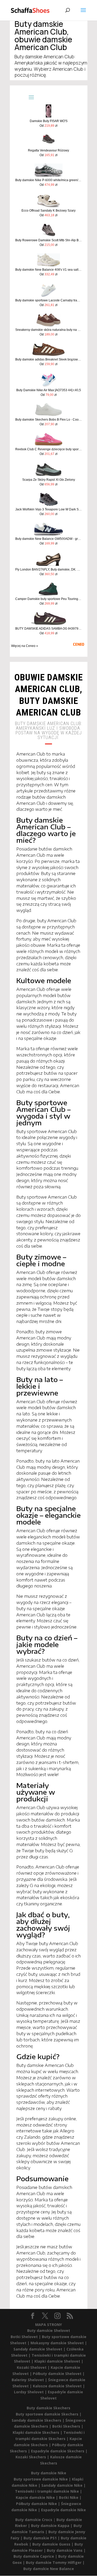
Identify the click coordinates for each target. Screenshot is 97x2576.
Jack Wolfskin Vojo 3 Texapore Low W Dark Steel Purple (48, 509)
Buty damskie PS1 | (42, 2538)
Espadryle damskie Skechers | (59, 2451)
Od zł (48, 126)
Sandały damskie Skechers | (39, 2420)
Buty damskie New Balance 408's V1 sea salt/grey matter (48, 270)
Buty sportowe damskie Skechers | (49, 2414)
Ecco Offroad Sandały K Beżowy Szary (48, 211)
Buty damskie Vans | (66, 2550)
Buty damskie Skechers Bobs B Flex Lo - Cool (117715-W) (48, 420)
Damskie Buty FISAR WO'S (49, 121)
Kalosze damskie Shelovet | (59, 2386)
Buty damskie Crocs (34, 2520)
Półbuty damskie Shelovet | (59, 2374)
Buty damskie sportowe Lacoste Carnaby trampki (48, 300)
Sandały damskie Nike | (64, 2485)
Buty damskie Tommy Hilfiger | (55, 2562)
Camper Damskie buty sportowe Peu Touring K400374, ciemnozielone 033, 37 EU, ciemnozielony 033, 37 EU (48, 599)
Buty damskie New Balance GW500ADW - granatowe (48, 539)
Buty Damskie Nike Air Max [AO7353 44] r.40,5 (49, 390)
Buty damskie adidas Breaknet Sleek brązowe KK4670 (48, 359)
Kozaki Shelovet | (34, 2367)
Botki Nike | (70, 2497)
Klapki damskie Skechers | (38, 2432)
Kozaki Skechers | (33, 2457)
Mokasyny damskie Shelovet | (59, 2343)
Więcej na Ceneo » (25, 646)
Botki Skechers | (68, 2426)
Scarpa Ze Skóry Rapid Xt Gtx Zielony (49, 480)
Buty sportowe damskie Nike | (43, 2479)
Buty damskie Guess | (53, 2544)
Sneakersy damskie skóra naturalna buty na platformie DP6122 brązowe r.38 (48, 330)
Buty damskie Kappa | (52, 2526)
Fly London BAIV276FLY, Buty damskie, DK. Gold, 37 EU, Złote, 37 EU (48, 569)
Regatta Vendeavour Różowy (48, 150)
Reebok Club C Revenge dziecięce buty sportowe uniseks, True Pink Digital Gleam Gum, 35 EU (48, 449)
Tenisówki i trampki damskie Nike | (48, 2491)
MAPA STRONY (48, 2325)
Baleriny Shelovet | (30, 2380)
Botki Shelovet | (26, 2337)
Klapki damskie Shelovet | (59, 2361)
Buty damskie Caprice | (36, 2556)
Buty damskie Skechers (48, 2408)
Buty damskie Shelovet (49, 2330)
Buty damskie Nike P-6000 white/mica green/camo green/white (48, 180)
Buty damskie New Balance (49, 2569)
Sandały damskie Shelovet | (40, 2349)
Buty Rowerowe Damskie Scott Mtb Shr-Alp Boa (48, 240)
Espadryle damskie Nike (64, 2510)
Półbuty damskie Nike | (39, 2504)
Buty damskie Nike (49, 2473)
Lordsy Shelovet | (31, 2392)
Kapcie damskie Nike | (37, 2497)
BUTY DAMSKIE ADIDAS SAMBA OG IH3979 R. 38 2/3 (48, 629)
